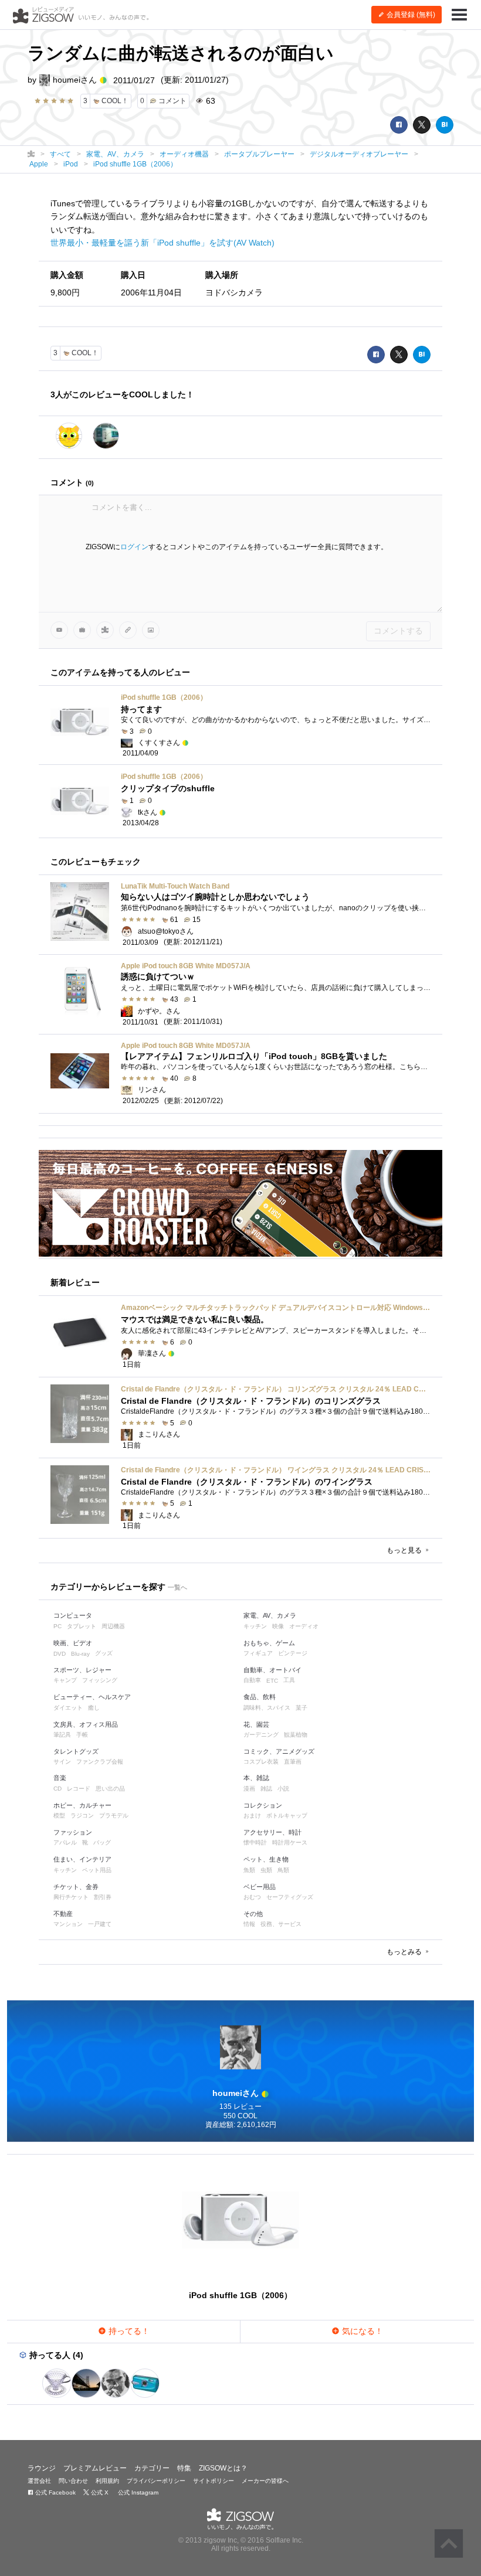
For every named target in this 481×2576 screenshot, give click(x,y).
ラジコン (82, 1816)
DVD (60, 1654)
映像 (278, 1626)
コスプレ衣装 (261, 1762)
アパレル (65, 1842)
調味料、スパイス (267, 1708)
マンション (68, 1924)
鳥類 (283, 1870)
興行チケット (71, 1897)
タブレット (82, 1626)
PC (57, 1626)
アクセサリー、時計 (272, 1832)
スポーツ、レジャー (82, 1670)
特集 (184, 2468)
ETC (272, 1681)
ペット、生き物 (266, 1859)
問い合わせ (73, 2481)
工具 (289, 1680)
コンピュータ (73, 1615)
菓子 (302, 1708)
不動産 (63, 1914)
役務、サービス (281, 1924)
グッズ (104, 1653)
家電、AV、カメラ (270, 1615)
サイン (62, 1762)
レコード (79, 1789)
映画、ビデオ (73, 1643)
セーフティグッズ (290, 1897)
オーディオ (304, 1626)
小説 (283, 1789)
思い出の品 (110, 1789)
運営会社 (39, 2481)
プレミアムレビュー (95, 2468)
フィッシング (100, 1680)
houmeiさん (75, 80)
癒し (94, 1708)
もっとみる (405, 1952)
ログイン (134, 547)
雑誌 (266, 1789)
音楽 (60, 1778)
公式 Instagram (137, 2492)
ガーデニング (261, 1735)
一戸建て (100, 1924)
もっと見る (405, 1550)
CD (57, 1789)
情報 (249, 1924)
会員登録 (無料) (410, 15)
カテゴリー (152, 2468)
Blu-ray (80, 1654)
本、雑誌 (256, 1778)
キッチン (255, 1626)
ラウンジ (42, 2468)
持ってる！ (128, 2331)
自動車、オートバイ (272, 1670)
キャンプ (65, 1680)
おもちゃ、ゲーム (269, 1643)
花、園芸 (256, 1724)
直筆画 (293, 1762)
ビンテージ (293, 1653)
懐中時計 (255, 1842)
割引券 (103, 1897)
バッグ (102, 1842)
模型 (59, 1816)
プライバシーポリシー (156, 2481)
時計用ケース (290, 1842)
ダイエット (68, 1708)
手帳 (82, 1735)
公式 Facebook (55, 2492)
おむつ (252, 1897)
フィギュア (258, 1653)
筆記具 (62, 1735)
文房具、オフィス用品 (86, 1724)
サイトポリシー (214, 2481)
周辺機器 (113, 1626)
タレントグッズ (76, 1751)
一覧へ (177, 1587)
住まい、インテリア (82, 1859)
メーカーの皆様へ (265, 2481)
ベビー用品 (260, 1887)
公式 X (99, 2492)
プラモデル (114, 1816)
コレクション (263, 1805)
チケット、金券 (76, 1887)
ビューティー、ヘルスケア (92, 1697)
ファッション (73, 1832)
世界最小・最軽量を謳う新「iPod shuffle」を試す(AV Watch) (162, 243)
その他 (253, 1914)
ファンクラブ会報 (100, 1762)
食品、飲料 (260, 1697)
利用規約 (107, 2481)
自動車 (252, 1680)
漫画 (249, 1789)
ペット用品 (97, 1870)
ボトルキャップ (287, 1816)
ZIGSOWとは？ (223, 2468)
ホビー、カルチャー (82, 1805)
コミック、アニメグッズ (279, 1751)
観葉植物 (296, 1735)
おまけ (252, 1816)
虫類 (266, 1870)
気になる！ (361, 2331)
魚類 (249, 1870)
